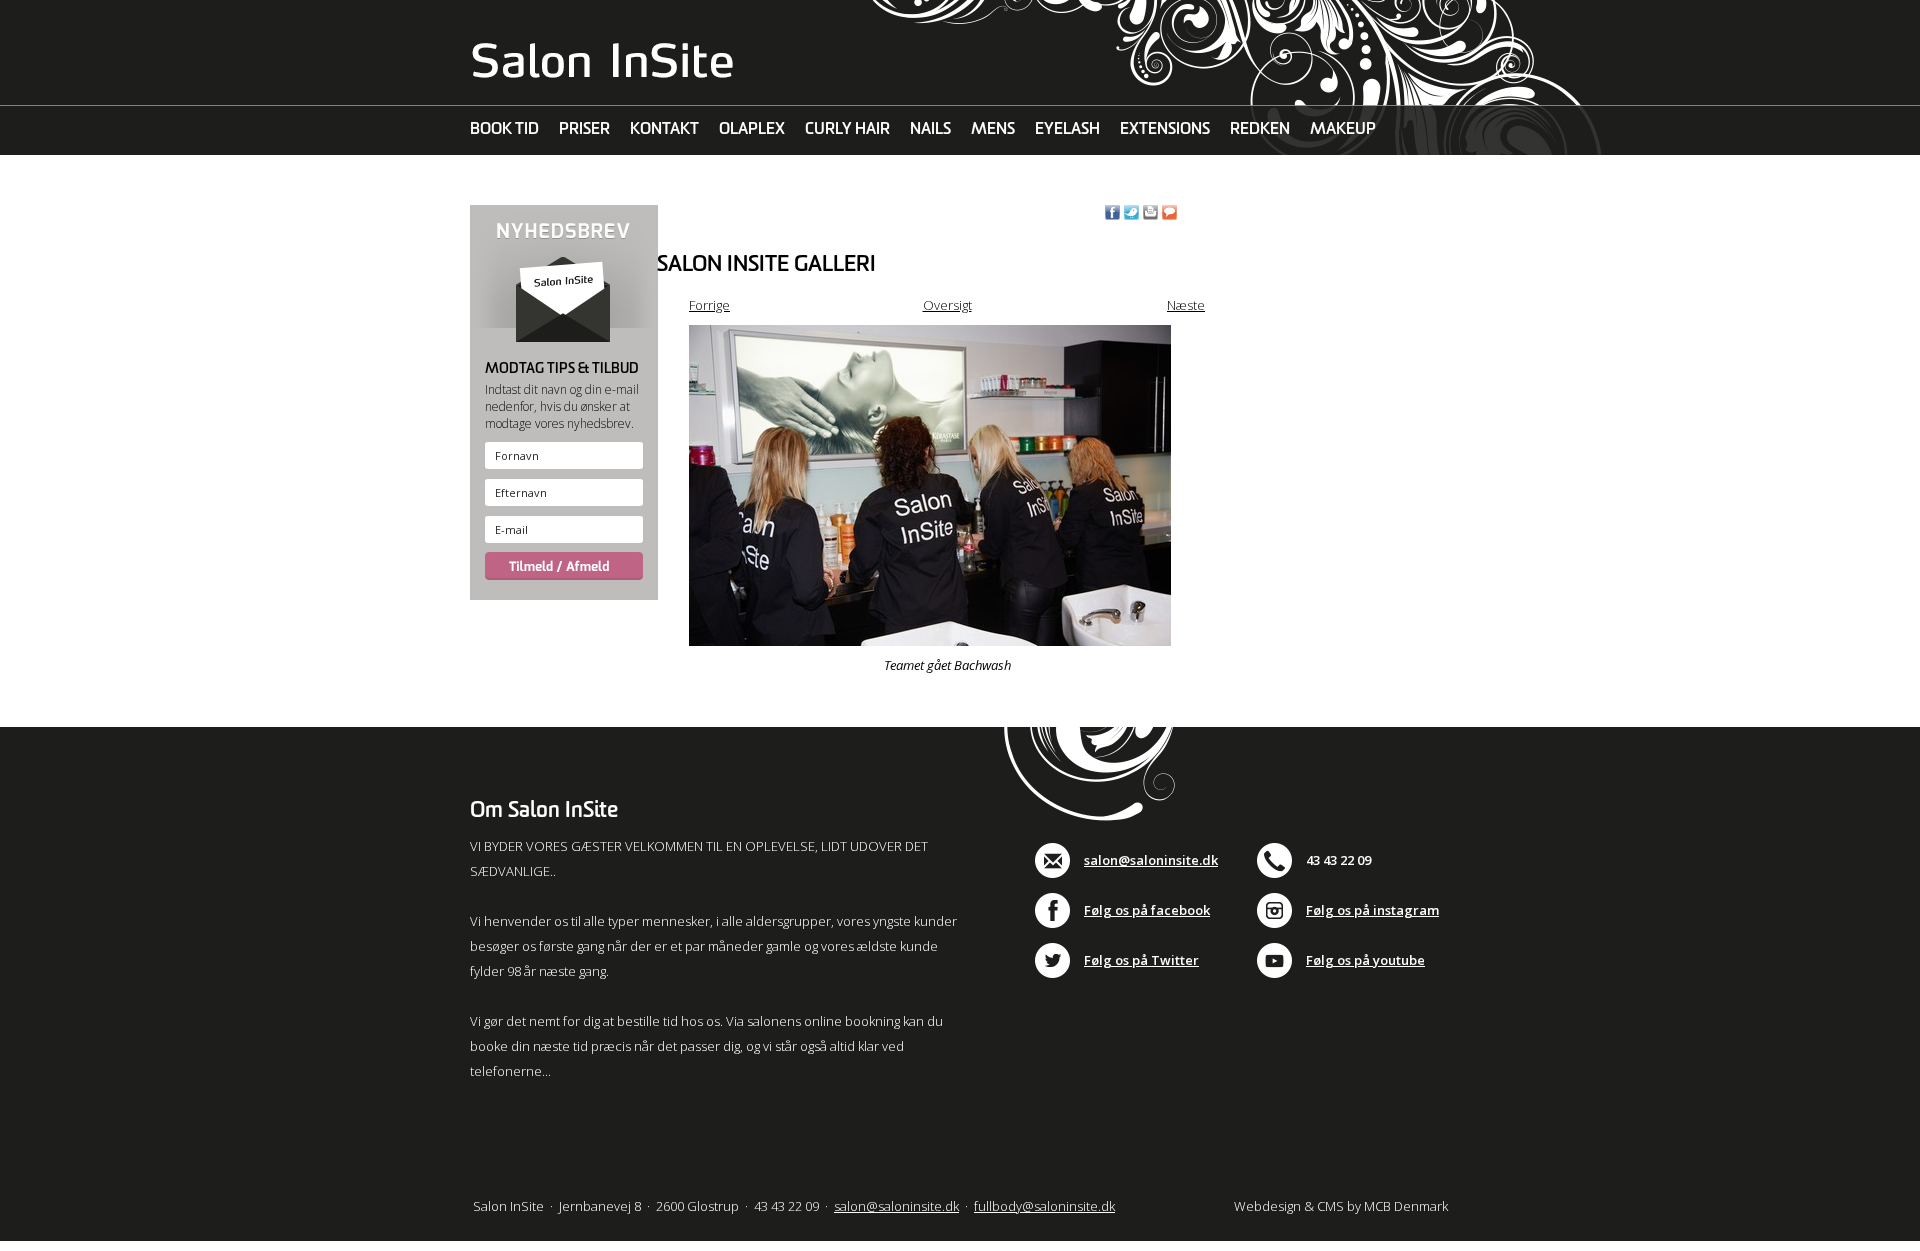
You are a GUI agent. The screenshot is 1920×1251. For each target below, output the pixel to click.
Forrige (709, 305)
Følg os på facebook (1147, 910)
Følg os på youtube (1365, 960)
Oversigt (947, 305)
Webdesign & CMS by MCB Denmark (1341, 1206)
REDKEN (1260, 129)
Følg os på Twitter (1141, 960)
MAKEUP (1343, 129)
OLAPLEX (752, 129)
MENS (993, 129)
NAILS (930, 129)
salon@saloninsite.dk (1151, 860)
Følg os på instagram (1372, 910)
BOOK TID (504, 129)
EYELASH (1067, 129)
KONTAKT (664, 129)
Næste (1186, 305)
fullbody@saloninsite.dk (1044, 1206)
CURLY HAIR (847, 129)
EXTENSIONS (1165, 129)
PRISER (584, 129)
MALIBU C (505, 179)
